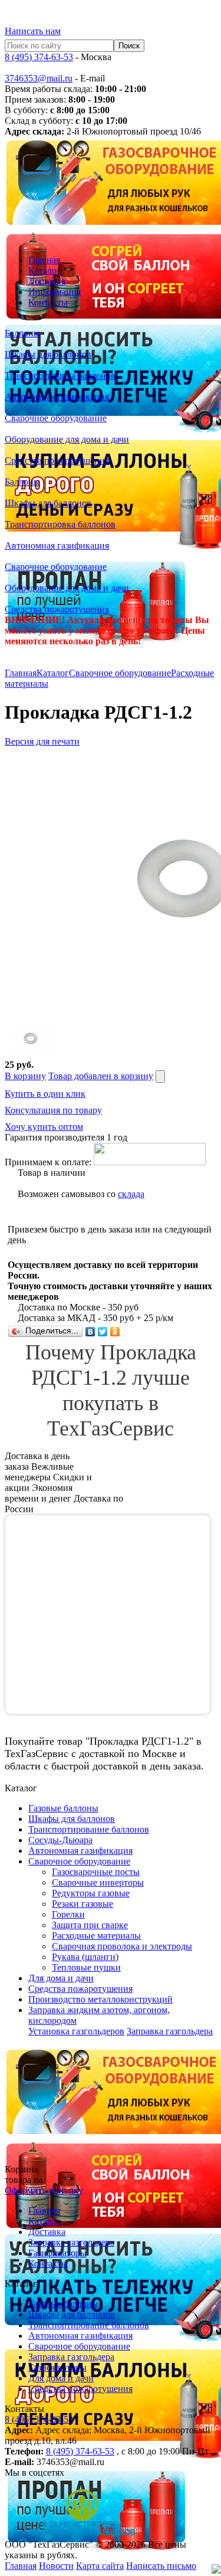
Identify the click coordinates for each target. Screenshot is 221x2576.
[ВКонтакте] (90, 1332)
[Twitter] (103, 1332)
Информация (55, 292)
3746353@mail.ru (39, 78)
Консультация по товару (53, 1110)
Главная (44, 260)
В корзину (25, 1076)
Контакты (48, 302)
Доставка (47, 281)
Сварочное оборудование (120, 673)
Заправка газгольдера (170, 2031)
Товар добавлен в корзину (101, 1076)
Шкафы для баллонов (72, 2314)
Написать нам (33, 31)
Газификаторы (57, 2253)
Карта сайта (100, 2566)
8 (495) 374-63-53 (39, 57)
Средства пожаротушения (80, 2389)
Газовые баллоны (63, 2304)
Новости (56, 2566)
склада (131, 1194)
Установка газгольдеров (76, 2031)
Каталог (44, 271)
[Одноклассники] (115, 1332)
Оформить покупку (44, 2190)
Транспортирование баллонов (89, 2325)
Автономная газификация (80, 2336)
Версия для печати (42, 741)
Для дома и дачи (61, 2378)
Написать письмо (161, 2566)
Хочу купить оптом (44, 1127)
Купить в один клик (45, 1094)
